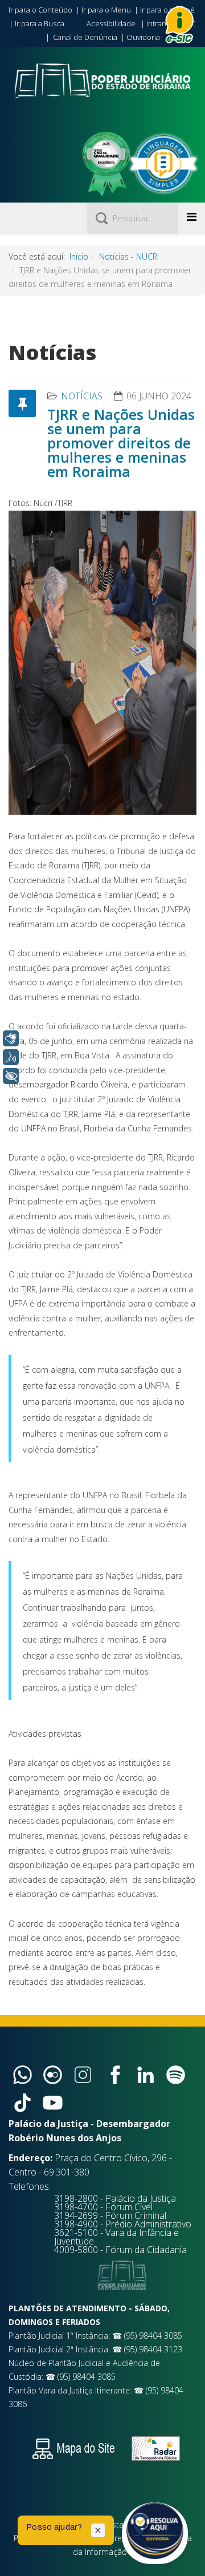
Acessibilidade (111, 23)
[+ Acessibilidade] (11, 1076)
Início (79, 256)
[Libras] (11, 1038)
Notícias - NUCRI (129, 256)
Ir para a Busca (40, 23)
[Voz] (11, 1057)
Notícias (82, 396)
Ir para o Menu (106, 10)
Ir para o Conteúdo (40, 10)
